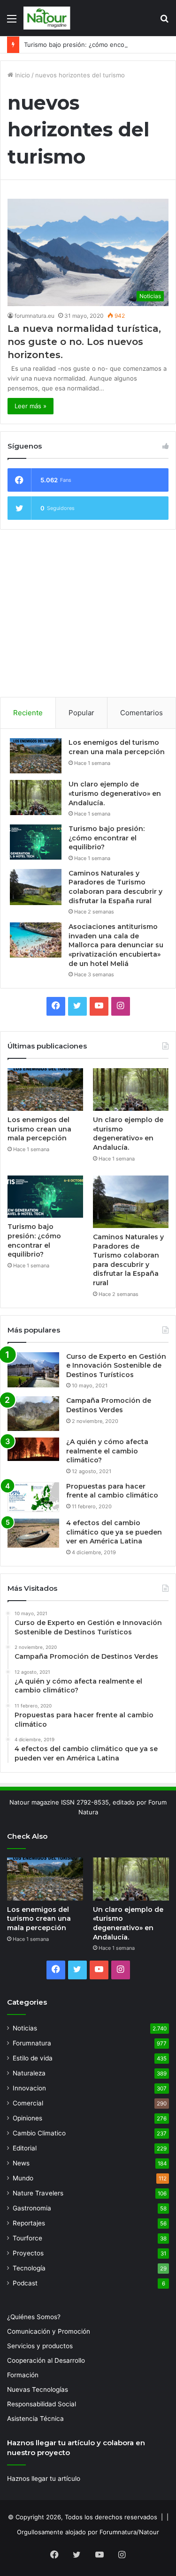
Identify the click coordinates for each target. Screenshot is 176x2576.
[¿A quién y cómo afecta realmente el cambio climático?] (33, 1449)
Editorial (25, 2148)
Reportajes (29, 2223)
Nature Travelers (38, 2193)
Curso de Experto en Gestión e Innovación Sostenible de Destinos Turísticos (116, 1366)
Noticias (25, 2028)
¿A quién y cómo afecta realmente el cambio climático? (107, 1451)
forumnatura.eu (34, 316)
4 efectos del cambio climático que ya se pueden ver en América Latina (114, 1532)
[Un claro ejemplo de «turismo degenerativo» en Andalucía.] (36, 798)
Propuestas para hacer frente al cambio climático (112, 1491)
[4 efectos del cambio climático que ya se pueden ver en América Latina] (33, 1533)
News (21, 2163)
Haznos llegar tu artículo (44, 2479)
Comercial (28, 2103)
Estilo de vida (33, 2058)
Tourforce (27, 2238)
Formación (23, 2375)
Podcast (25, 2283)
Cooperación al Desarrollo (46, 2360)
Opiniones (27, 2118)
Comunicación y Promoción (49, 2331)
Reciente (28, 713)
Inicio (22, 75)
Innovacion (29, 2088)
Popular (81, 713)
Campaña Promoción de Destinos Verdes (109, 1405)
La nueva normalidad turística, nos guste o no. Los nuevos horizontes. (84, 342)
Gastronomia (32, 2208)
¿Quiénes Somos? (34, 2317)
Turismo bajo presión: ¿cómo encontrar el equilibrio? (107, 838)
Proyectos (28, 2253)
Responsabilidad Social (42, 2404)
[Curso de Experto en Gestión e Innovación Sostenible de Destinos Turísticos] (33, 1370)
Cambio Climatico (39, 2133)
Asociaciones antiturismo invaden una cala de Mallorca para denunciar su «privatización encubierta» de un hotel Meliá (116, 945)
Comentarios (142, 713)
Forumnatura (32, 2043)
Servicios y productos (40, 2346)
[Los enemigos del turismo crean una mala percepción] (36, 756)
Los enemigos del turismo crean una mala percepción (117, 747)
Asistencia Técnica (35, 2419)
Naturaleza (29, 2073)
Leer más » (31, 406)
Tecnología (29, 2268)
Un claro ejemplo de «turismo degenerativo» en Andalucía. (115, 793)
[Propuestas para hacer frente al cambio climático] (33, 1497)
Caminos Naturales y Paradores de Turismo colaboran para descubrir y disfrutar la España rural (115, 887)
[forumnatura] (47, 18)
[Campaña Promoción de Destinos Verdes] (33, 1414)
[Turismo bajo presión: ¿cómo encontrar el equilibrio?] (36, 842)
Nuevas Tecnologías (38, 2389)
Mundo (23, 2178)
